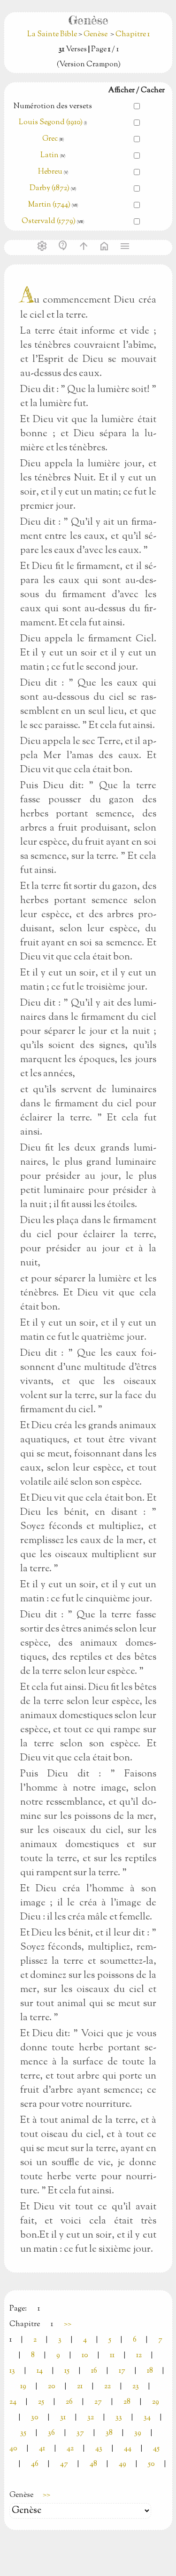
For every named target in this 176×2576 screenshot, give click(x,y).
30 (35, 2418)
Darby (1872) (50, 188)
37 (80, 2433)
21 (80, 2387)
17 (122, 2371)
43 (99, 2449)
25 (41, 2402)
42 (70, 2449)
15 (67, 2371)
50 (151, 2464)
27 (98, 2402)
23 (136, 2387)
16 (94, 2371)
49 (122, 2464)
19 (23, 2387)
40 (13, 2449)
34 (147, 2418)
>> (68, 2324)
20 (52, 2387)
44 (128, 2449)
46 (35, 2464)
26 (69, 2402)
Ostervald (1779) (49, 221)
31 (63, 2418)
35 (23, 2433)
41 (42, 2449)
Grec (50, 139)
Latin (50, 156)
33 (119, 2418)
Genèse (96, 35)
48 (93, 2464)
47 (64, 2464)
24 (13, 2402)
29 (156, 2402)
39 (138, 2433)
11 (112, 2356)
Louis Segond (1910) (51, 123)
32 (91, 2418)
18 (150, 2371)
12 (139, 2356)
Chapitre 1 (133, 35)
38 (109, 2433)
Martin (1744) (49, 205)
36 (51, 2433)
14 (40, 2371)
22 (107, 2387)
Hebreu (50, 172)
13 (12, 2371)
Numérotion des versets (53, 107)
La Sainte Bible (53, 35)
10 (85, 2356)
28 (127, 2402)
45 (156, 2449)
